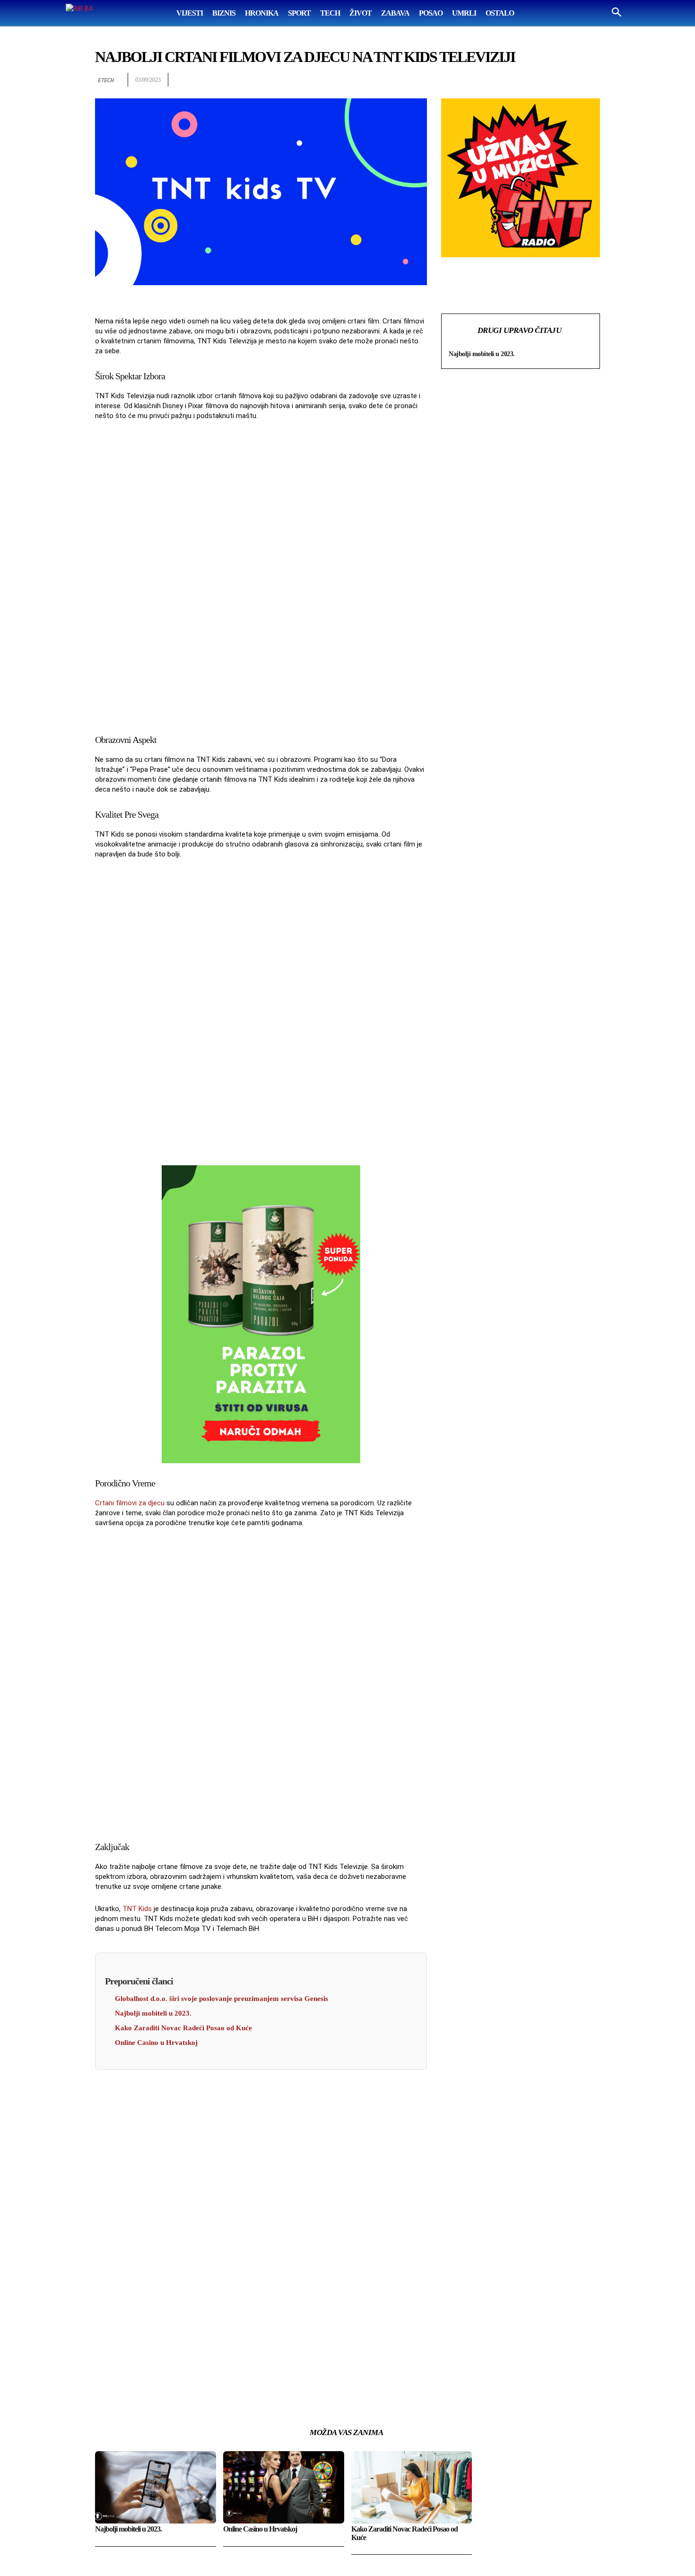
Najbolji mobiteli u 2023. (153, 2013)
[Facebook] (482, 80)
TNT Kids (137, 1909)
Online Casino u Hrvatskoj (156, 2043)
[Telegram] (569, 80)
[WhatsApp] (525, 80)
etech (106, 80)
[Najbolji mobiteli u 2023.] (156, 2487)
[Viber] (591, 80)
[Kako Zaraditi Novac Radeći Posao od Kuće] (412, 2487)
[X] (504, 80)
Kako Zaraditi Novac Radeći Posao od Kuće (183, 2028)
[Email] (547, 80)
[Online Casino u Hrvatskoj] (284, 2487)
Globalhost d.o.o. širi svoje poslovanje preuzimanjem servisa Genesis (222, 1999)
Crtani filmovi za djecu (130, 1503)
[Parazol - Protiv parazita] (261, 1314)
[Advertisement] (261, 575)
